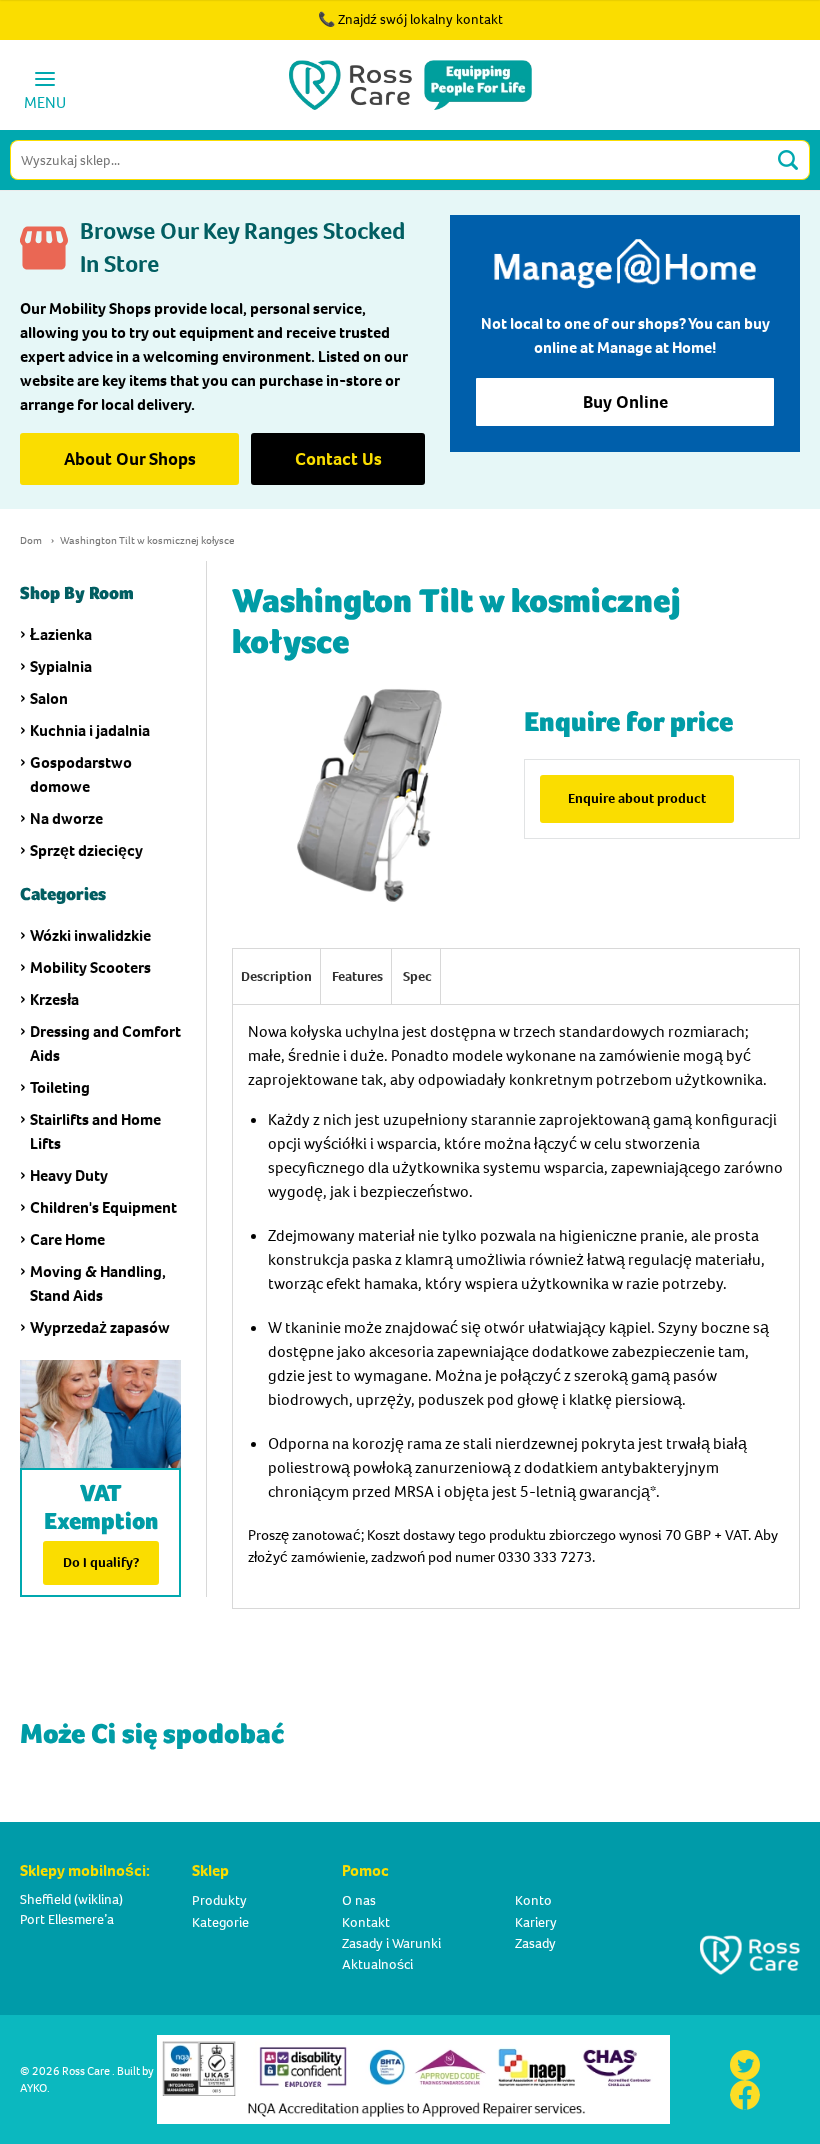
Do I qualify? (101, 1562)
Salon (49, 698)
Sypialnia (61, 666)
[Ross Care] (410, 85)
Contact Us (338, 459)
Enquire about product (637, 798)
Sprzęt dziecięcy (86, 850)
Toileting (60, 1087)
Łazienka (61, 634)
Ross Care (86, 2071)
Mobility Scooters (90, 967)
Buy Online (625, 402)
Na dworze (66, 818)
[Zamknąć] (748, 30)
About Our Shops (130, 459)
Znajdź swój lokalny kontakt (420, 19)
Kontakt (366, 1922)
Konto (533, 1900)
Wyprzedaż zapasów (100, 1327)
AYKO (33, 2088)
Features (357, 976)
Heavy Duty (69, 1175)
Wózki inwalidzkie (90, 935)
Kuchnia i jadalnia (90, 730)
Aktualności (377, 1964)
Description (276, 976)
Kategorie (220, 1922)
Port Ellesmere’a (67, 1919)
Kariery (536, 1922)
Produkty (219, 1900)
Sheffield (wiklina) (71, 1899)
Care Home (67, 1239)
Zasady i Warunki (391, 1943)
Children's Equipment (103, 1207)
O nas (359, 1900)
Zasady (535, 1943)
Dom (31, 540)
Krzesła (54, 999)
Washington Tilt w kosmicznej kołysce (147, 540)
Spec (417, 976)
